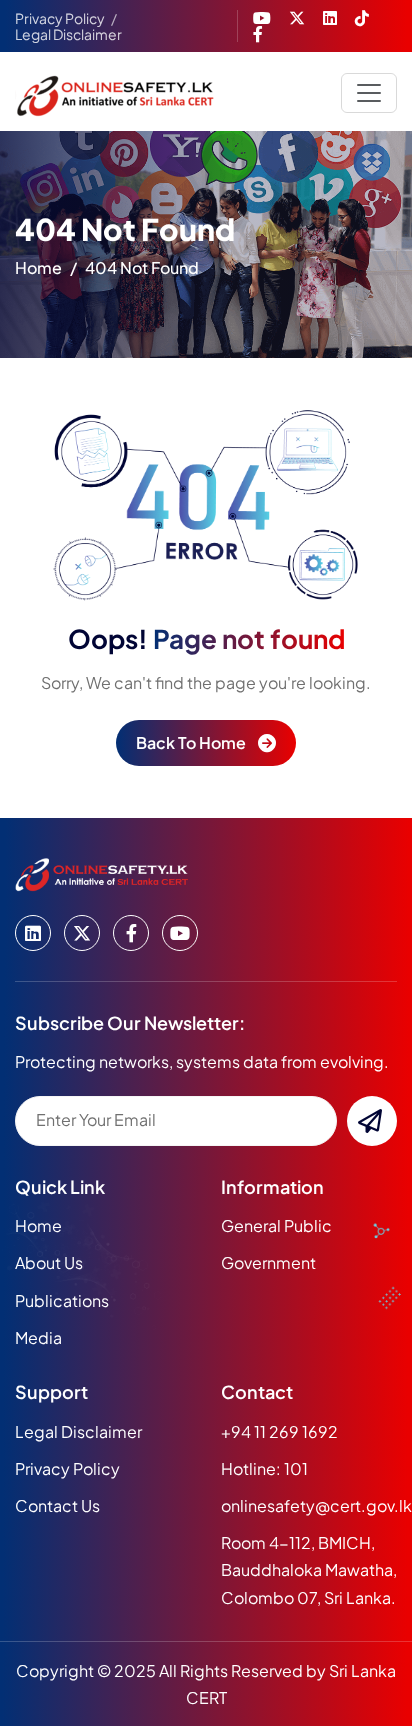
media (38, 1337)
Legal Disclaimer (68, 34)
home (38, 267)
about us (49, 1262)
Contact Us (57, 1505)
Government (268, 1262)
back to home (191, 742)
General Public (276, 1225)
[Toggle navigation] (369, 93)
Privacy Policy (60, 18)
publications (62, 1300)
